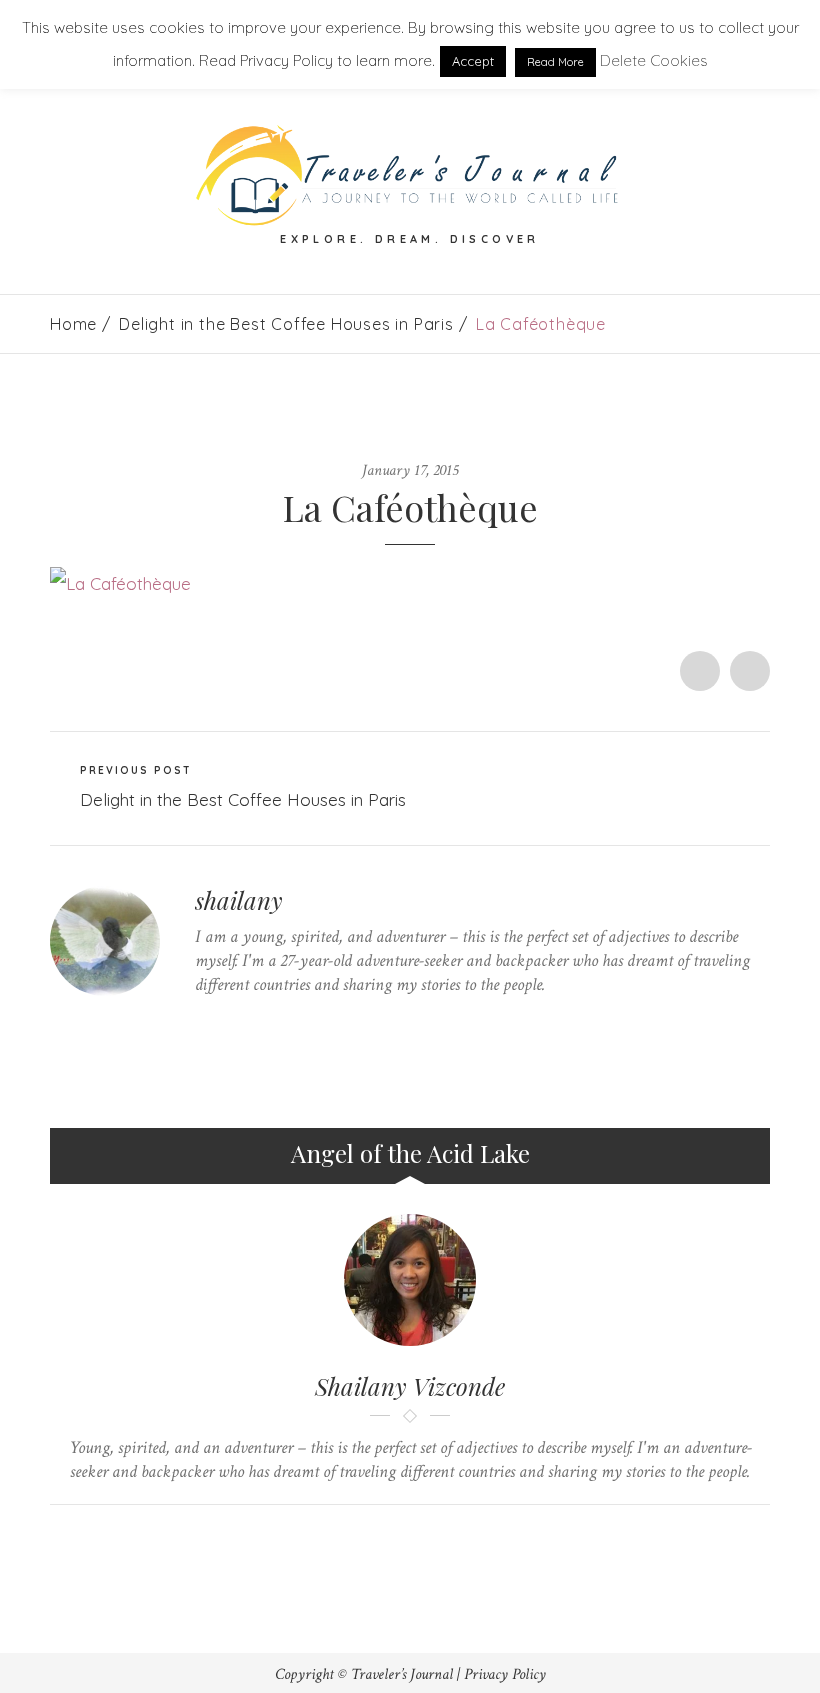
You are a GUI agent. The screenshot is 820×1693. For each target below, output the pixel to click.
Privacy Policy (505, 1674)
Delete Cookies (654, 60)
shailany (239, 900)
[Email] (429, 1538)
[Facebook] (231, 1023)
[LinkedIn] (293, 1023)
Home (73, 324)
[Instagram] (324, 1023)
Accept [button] (473, 61)
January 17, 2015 (410, 470)
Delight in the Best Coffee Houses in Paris (286, 324)
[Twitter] (200, 1023)
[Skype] (262, 1023)
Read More (555, 62)
